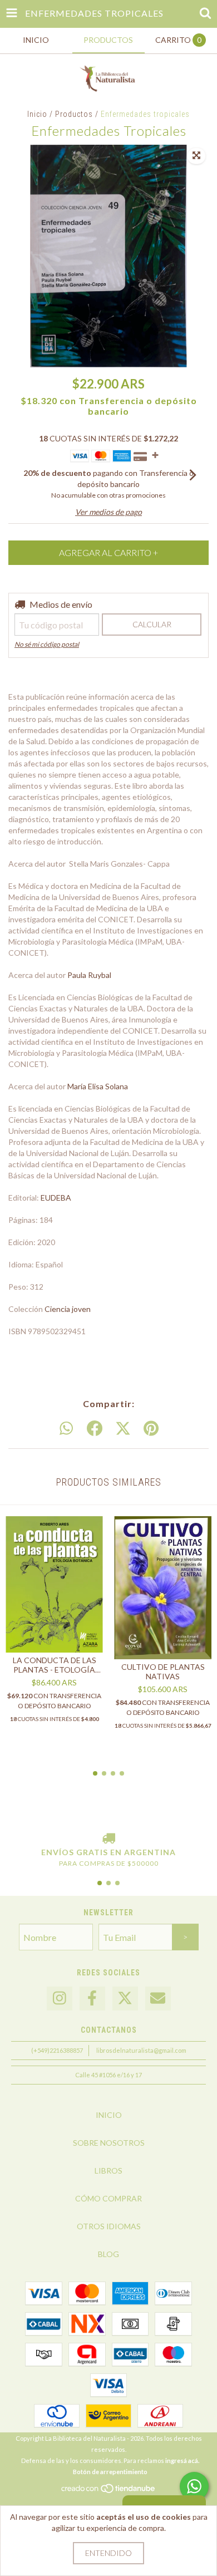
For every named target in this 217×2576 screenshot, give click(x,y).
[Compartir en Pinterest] (151, 1429)
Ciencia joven (68, 1309)
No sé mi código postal (47, 644)
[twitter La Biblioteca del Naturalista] (125, 1999)
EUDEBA (56, 1198)
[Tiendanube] (109, 2491)
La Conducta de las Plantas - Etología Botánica (55, 1665)
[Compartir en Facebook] (95, 1429)
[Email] (158, 1999)
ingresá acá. (182, 2461)
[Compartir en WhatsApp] (66, 1429)
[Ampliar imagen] (196, 156)
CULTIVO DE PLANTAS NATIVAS (163, 1672)
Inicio (37, 114)
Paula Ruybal (89, 975)
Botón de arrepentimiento (110, 2472)
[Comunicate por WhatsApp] (194, 2486)
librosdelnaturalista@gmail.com (141, 2050)
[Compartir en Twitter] (123, 1429)
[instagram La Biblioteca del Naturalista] (60, 1999)
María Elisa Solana (98, 1086)
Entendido (108, 2553)
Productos (74, 114)
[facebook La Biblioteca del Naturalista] (92, 1999)
